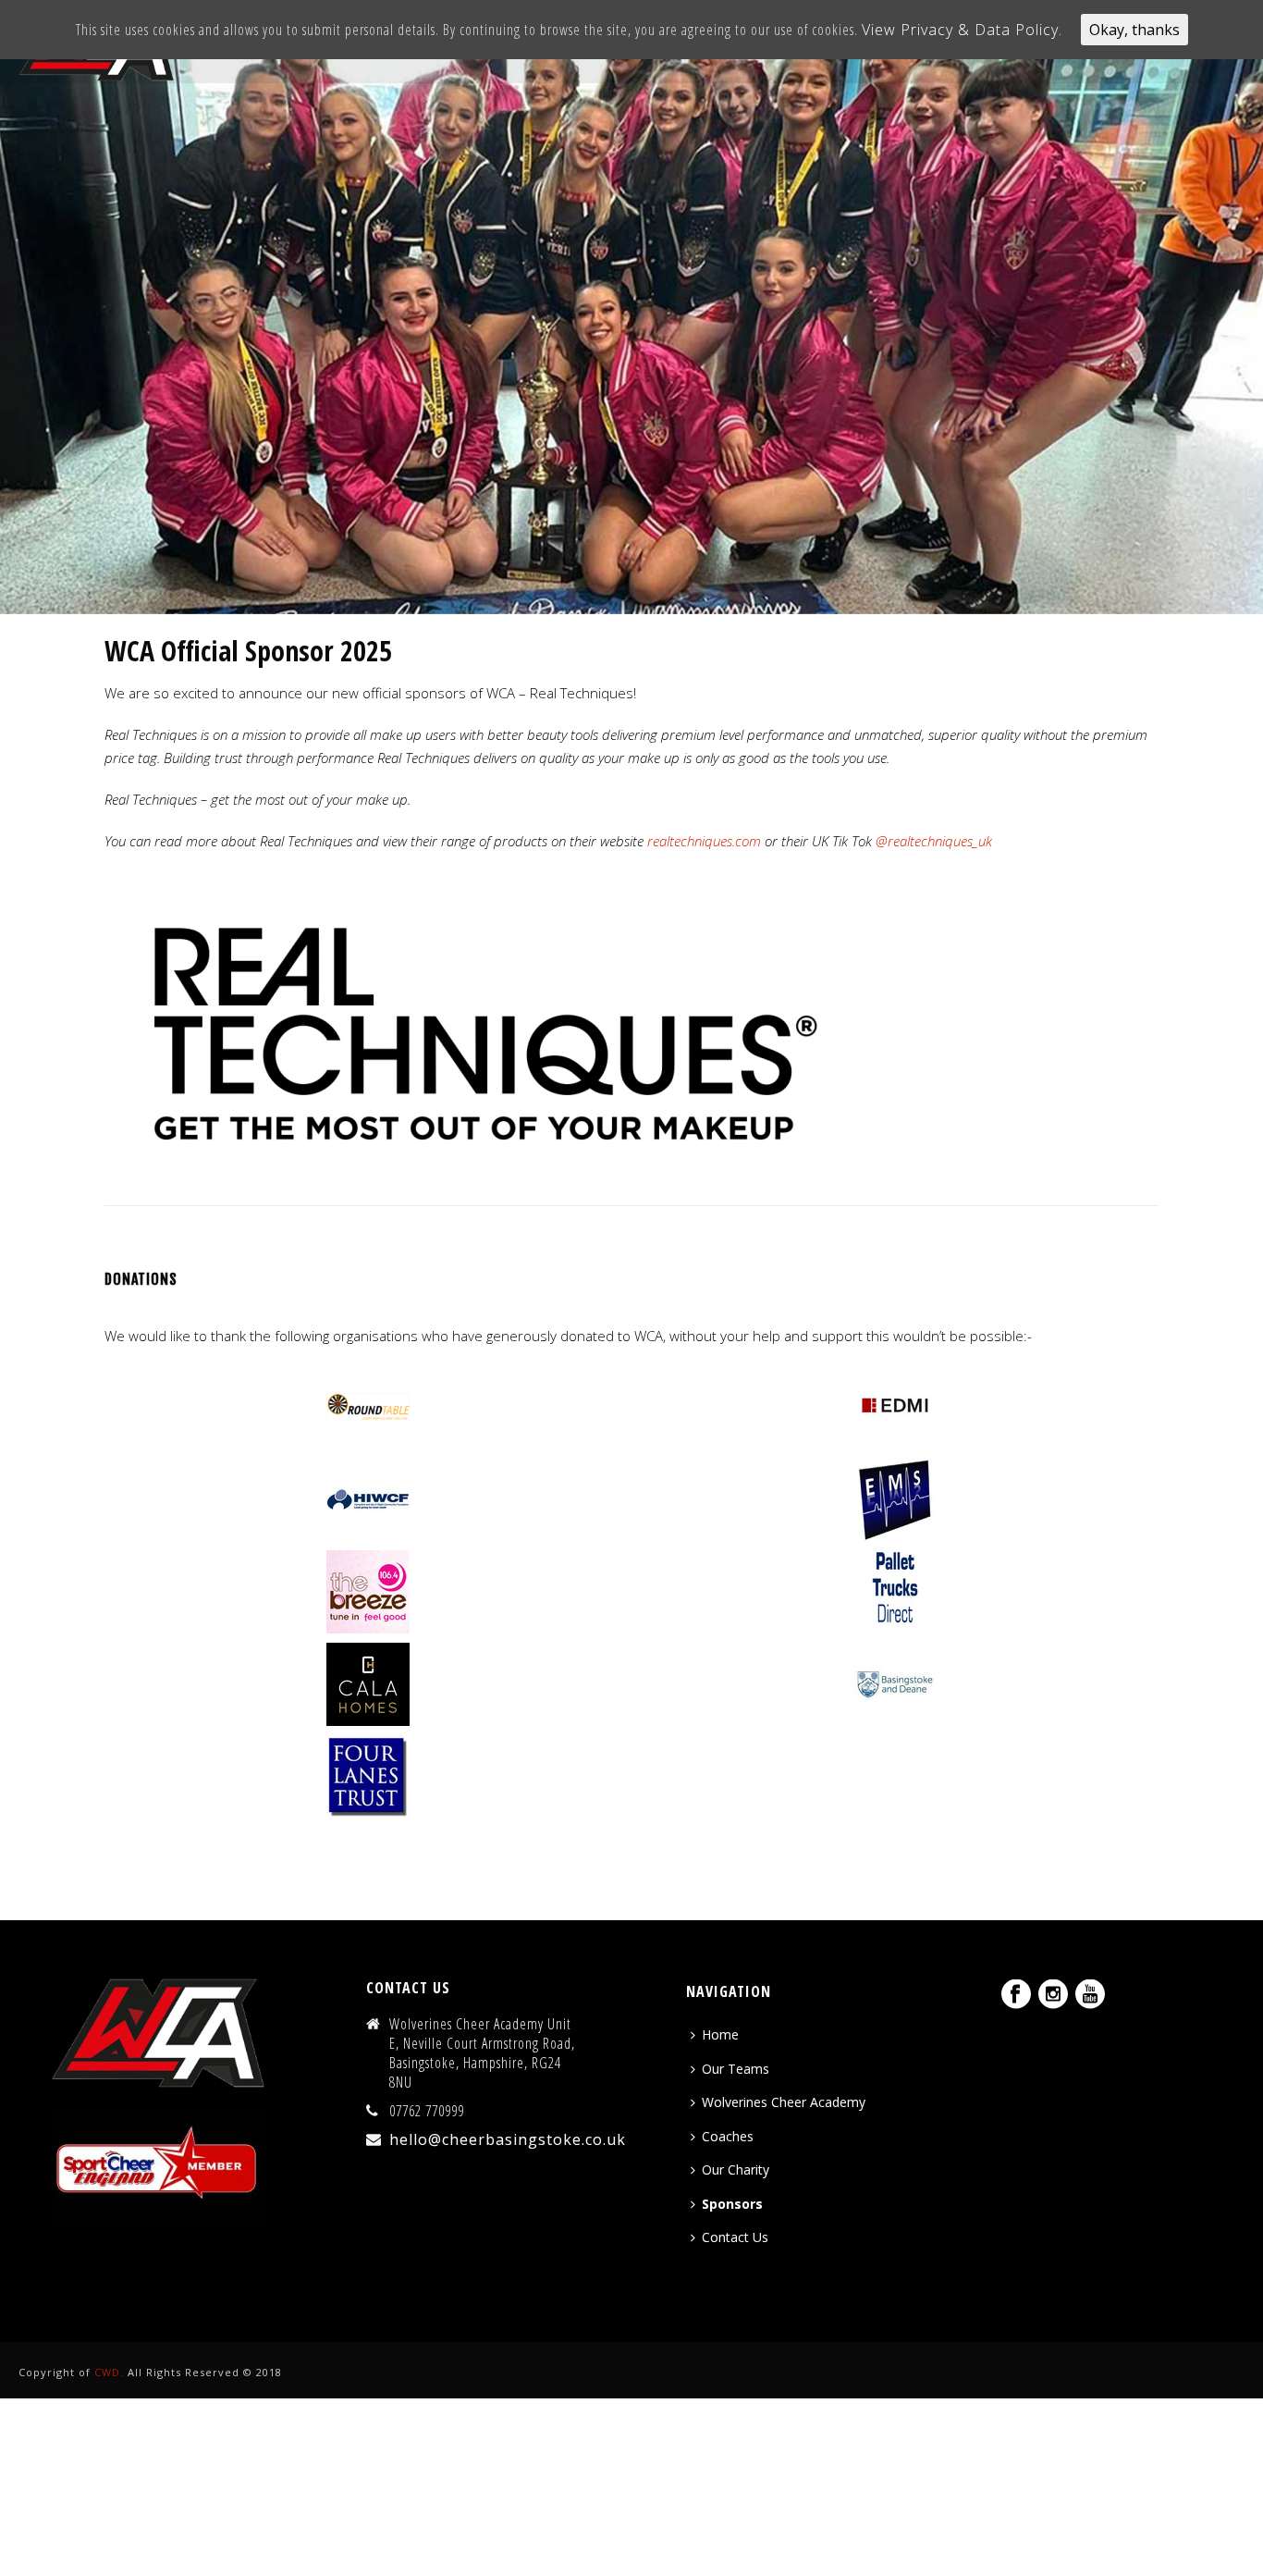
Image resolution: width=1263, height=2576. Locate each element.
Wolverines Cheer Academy (784, 2102)
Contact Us (735, 2237)
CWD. (109, 2372)
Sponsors (732, 2204)
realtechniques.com (704, 841)
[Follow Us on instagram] (1053, 1995)
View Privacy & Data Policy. (962, 30)
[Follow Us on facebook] (1016, 1995)
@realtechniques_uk (934, 841)
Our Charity (736, 2169)
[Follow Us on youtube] (1090, 1995)
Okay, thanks (1134, 30)
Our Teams (736, 2069)
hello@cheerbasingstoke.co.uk (508, 2139)
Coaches (728, 2136)
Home (720, 2034)
